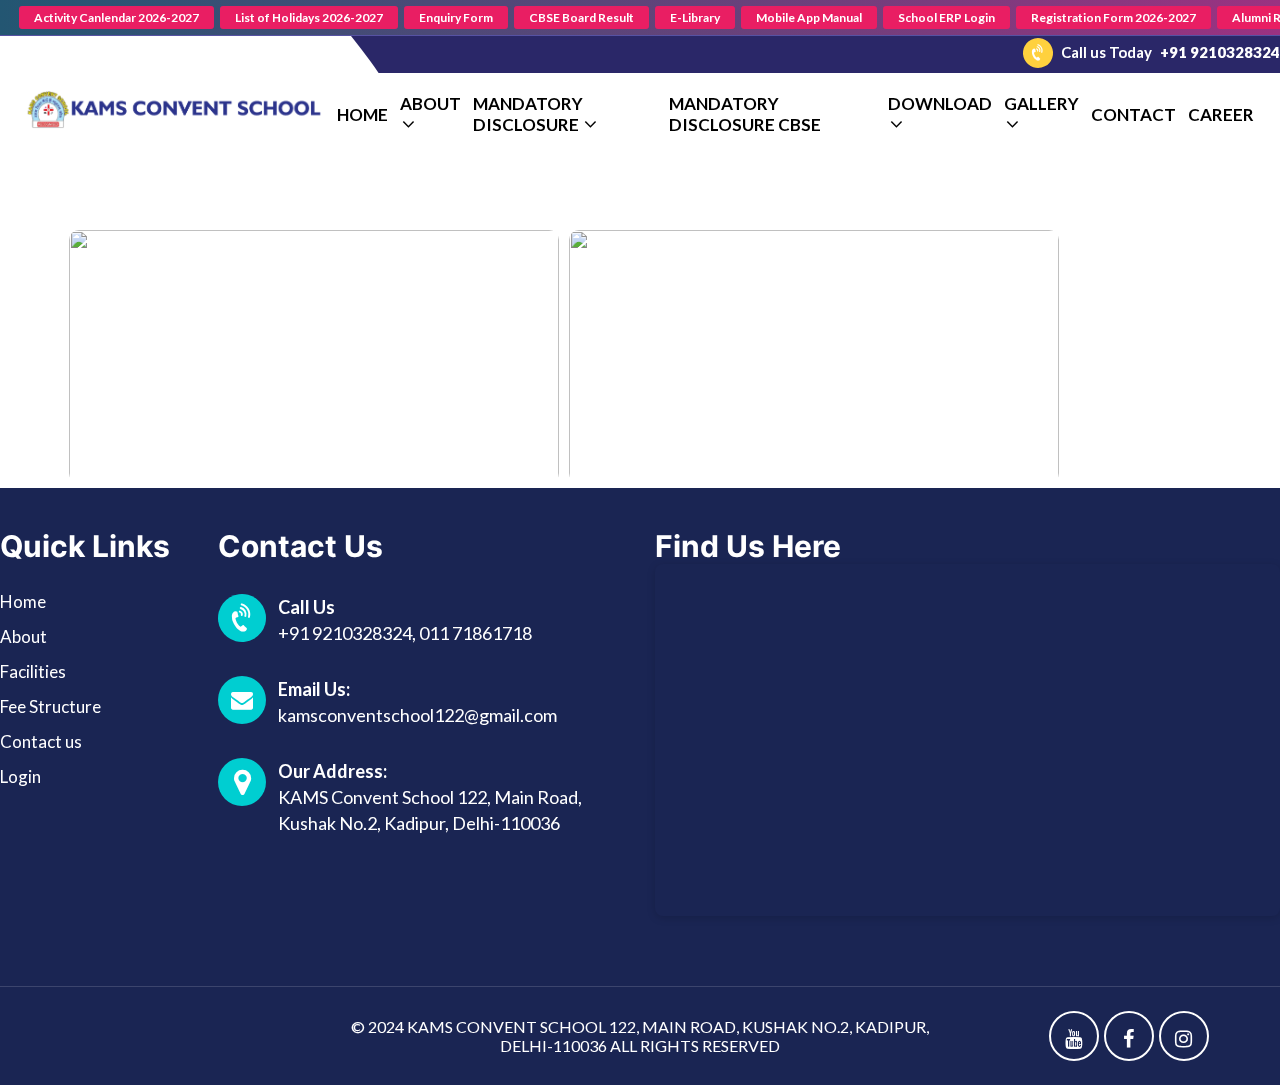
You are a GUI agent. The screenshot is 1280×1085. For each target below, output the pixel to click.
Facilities (33, 671)
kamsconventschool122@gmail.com (417, 715)
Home (362, 114)
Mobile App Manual (809, 17)
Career (1221, 114)
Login (20, 776)
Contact (1133, 114)
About (23, 636)
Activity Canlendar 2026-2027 (116, 17)
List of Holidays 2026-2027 (309, 17)
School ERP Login (946, 17)
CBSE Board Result (581, 17)
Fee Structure (50, 706)
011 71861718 (475, 633)
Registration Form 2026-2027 (1113, 17)
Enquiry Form (456, 17)
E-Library (695, 17)
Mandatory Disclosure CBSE (745, 114)
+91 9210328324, (348, 633)
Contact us (41, 741)
